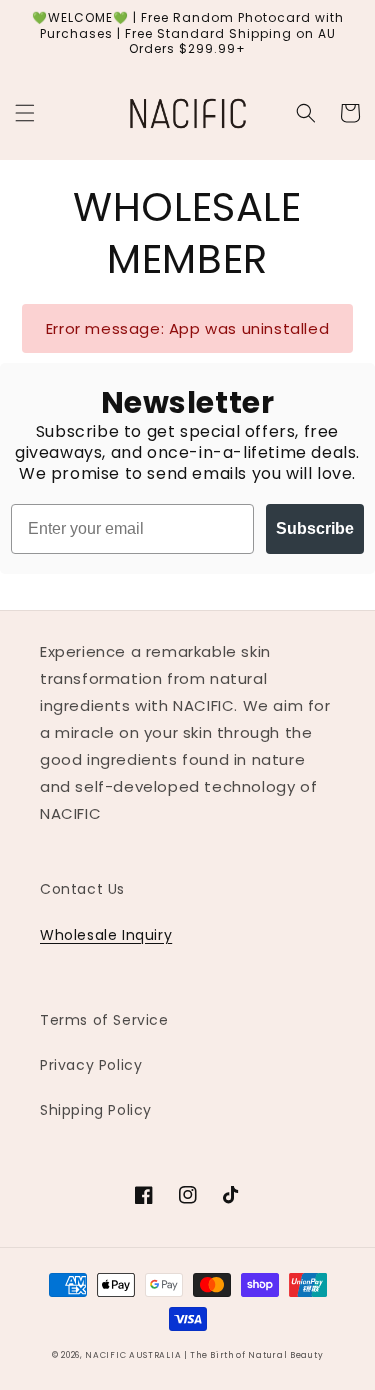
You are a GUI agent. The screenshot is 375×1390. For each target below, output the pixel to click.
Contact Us (82, 889)
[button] (25, 113)
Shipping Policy (96, 1110)
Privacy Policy (91, 1065)
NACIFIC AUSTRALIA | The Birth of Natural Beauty (204, 1355)
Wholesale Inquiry (106, 935)
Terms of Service (104, 1020)
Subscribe (315, 528)
